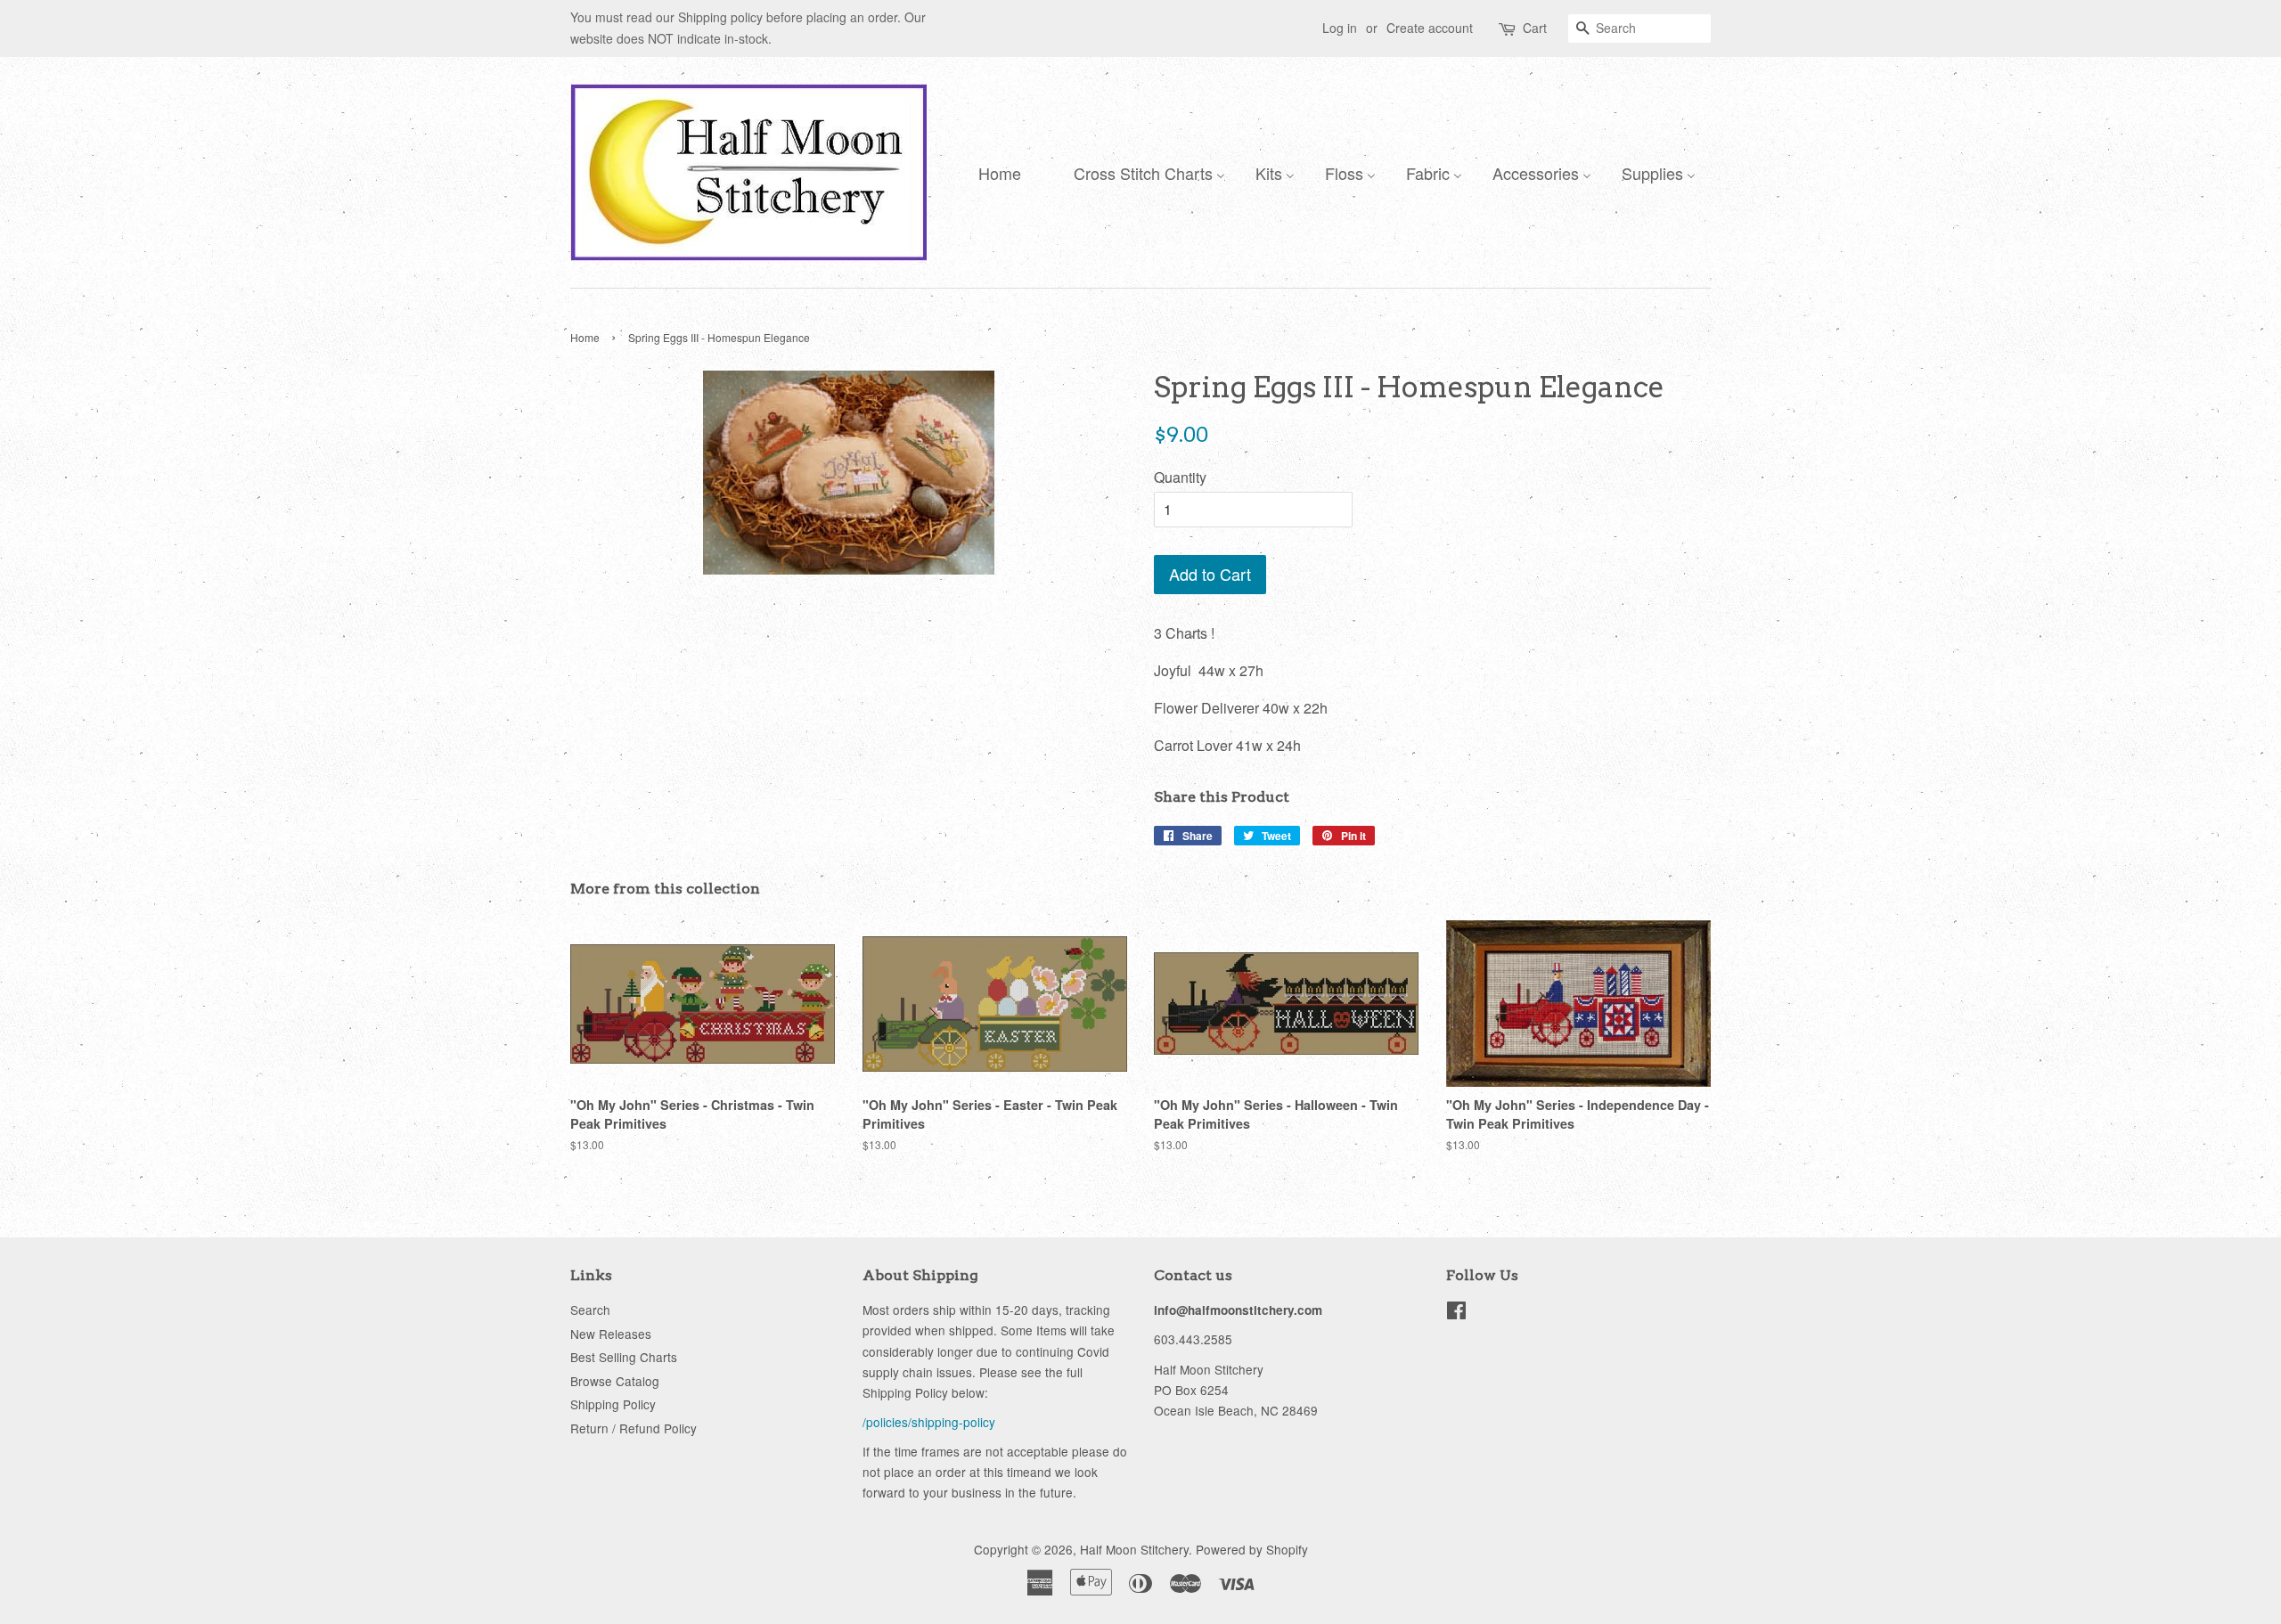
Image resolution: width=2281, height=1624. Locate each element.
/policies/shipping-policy (929, 1422)
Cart (1535, 28)
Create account (1430, 28)
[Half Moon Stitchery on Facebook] (1456, 1313)
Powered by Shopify (1252, 1549)
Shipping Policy (613, 1404)
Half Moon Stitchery (1134, 1549)
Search (590, 1310)
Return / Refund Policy (634, 1428)
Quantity (1180, 477)
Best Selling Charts (624, 1357)
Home (585, 337)
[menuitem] (995, 172)
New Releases (611, 1334)
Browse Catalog (615, 1381)
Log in (1340, 28)
